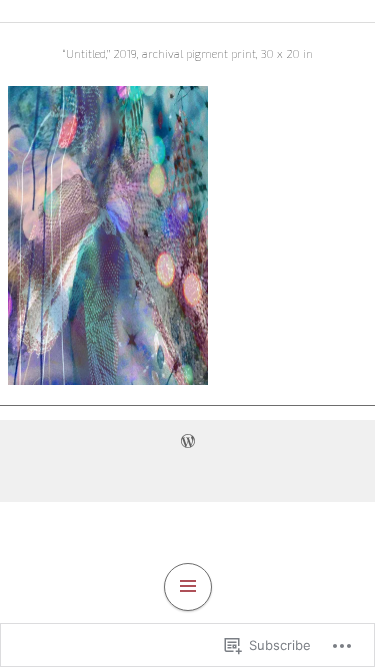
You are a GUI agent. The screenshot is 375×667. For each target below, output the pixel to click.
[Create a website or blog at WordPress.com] (187, 441)
